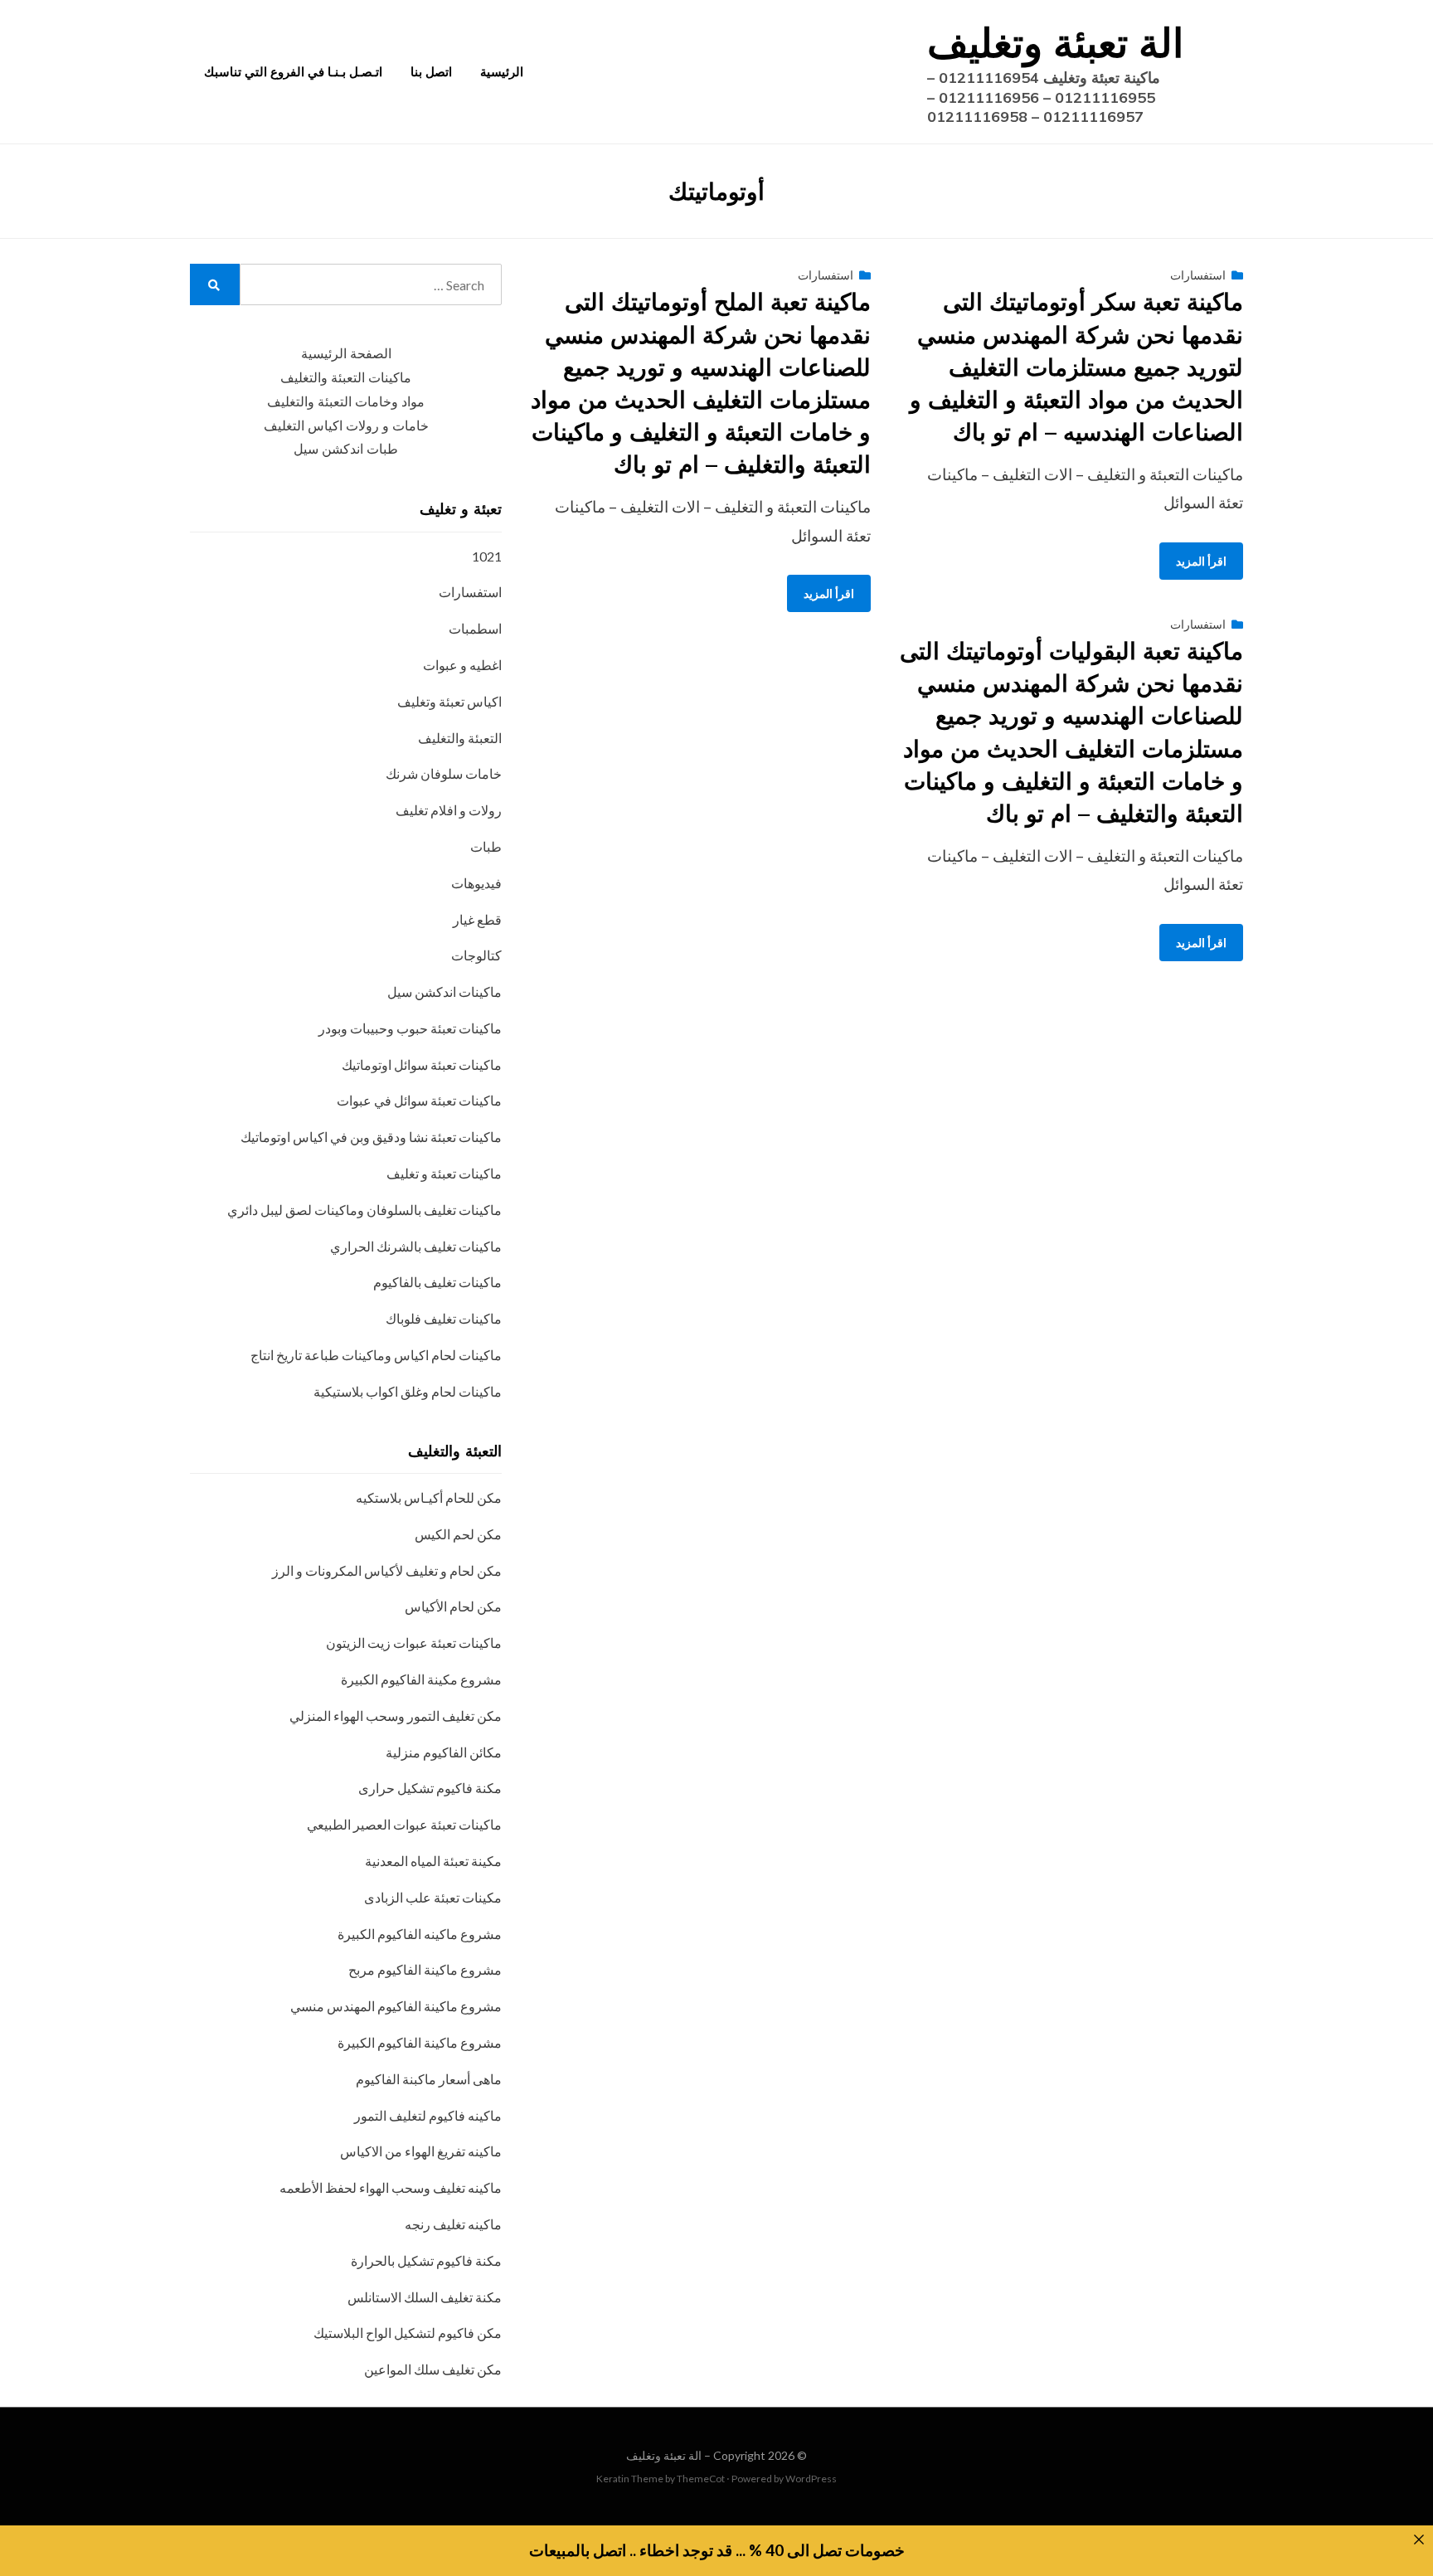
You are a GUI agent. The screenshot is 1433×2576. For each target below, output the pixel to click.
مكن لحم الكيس (458, 1534)
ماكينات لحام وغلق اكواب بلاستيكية (408, 1391)
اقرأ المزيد (829, 593)
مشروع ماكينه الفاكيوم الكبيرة (420, 1934)
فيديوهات (476, 883)
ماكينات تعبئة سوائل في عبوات (419, 1100)
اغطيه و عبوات (462, 665)
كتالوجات (476, 955)
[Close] (1418, 2540)
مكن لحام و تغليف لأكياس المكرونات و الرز (387, 1570)
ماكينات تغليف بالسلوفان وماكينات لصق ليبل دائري (364, 1210)
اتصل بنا (431, 72)
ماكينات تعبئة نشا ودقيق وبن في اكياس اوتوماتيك (371, 1137)
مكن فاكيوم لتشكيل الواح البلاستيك (408, 2333)
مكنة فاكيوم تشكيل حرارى (430, 1788)
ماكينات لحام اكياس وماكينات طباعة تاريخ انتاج (376, 1355)
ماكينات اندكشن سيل (444, 992)
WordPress (811, 2479)
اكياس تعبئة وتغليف (449, 701)
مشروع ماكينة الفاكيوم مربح (425, 1969)
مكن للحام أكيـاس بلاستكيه (429, 1497)
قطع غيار (477, 919)
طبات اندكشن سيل (346, 449)
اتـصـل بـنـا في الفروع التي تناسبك (293, 72)
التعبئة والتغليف (460, 738)
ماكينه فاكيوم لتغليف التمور (428, 2115)
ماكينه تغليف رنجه (453, 2224)
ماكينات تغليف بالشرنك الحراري (416, 1246)
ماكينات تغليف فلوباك (444, 1318)
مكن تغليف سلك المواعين (433, 2369)
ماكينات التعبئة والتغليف (346, 378)
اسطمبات (475, 628)
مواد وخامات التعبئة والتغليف (346, 402)
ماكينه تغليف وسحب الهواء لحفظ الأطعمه (391, 2187)
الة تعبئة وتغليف (1055, 42)
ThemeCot (701, 2479)
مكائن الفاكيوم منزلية (444, 1752)
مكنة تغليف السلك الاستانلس (425, 2297)
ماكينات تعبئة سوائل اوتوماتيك (422, 1064)
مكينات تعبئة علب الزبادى (433, 1897)
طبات (486, 846)
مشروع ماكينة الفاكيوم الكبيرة (420, 2042)
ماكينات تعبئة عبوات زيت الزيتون (414, 1643)
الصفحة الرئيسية (346, 354)
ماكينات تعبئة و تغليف (444, 1173)
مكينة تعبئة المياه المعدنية (433, 1861)
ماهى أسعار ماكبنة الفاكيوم (429, 2079)
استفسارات (826, 275)
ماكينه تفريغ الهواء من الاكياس (421, 2151)
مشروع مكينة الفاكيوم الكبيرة (421, 1679)
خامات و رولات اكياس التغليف (346, 426)
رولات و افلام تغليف (449, 810)
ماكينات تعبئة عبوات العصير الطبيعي (404, 1824)
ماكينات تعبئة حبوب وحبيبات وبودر (410, 1028)
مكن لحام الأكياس (453, 1606)
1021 (487, 556)
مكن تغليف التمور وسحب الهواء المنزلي (396, 1716)
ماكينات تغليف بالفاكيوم (437, 1282)
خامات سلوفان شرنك (444, 773)
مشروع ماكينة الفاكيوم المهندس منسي (396, 2006)
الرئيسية (502, 72)
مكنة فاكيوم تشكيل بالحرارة (426, 2260)
